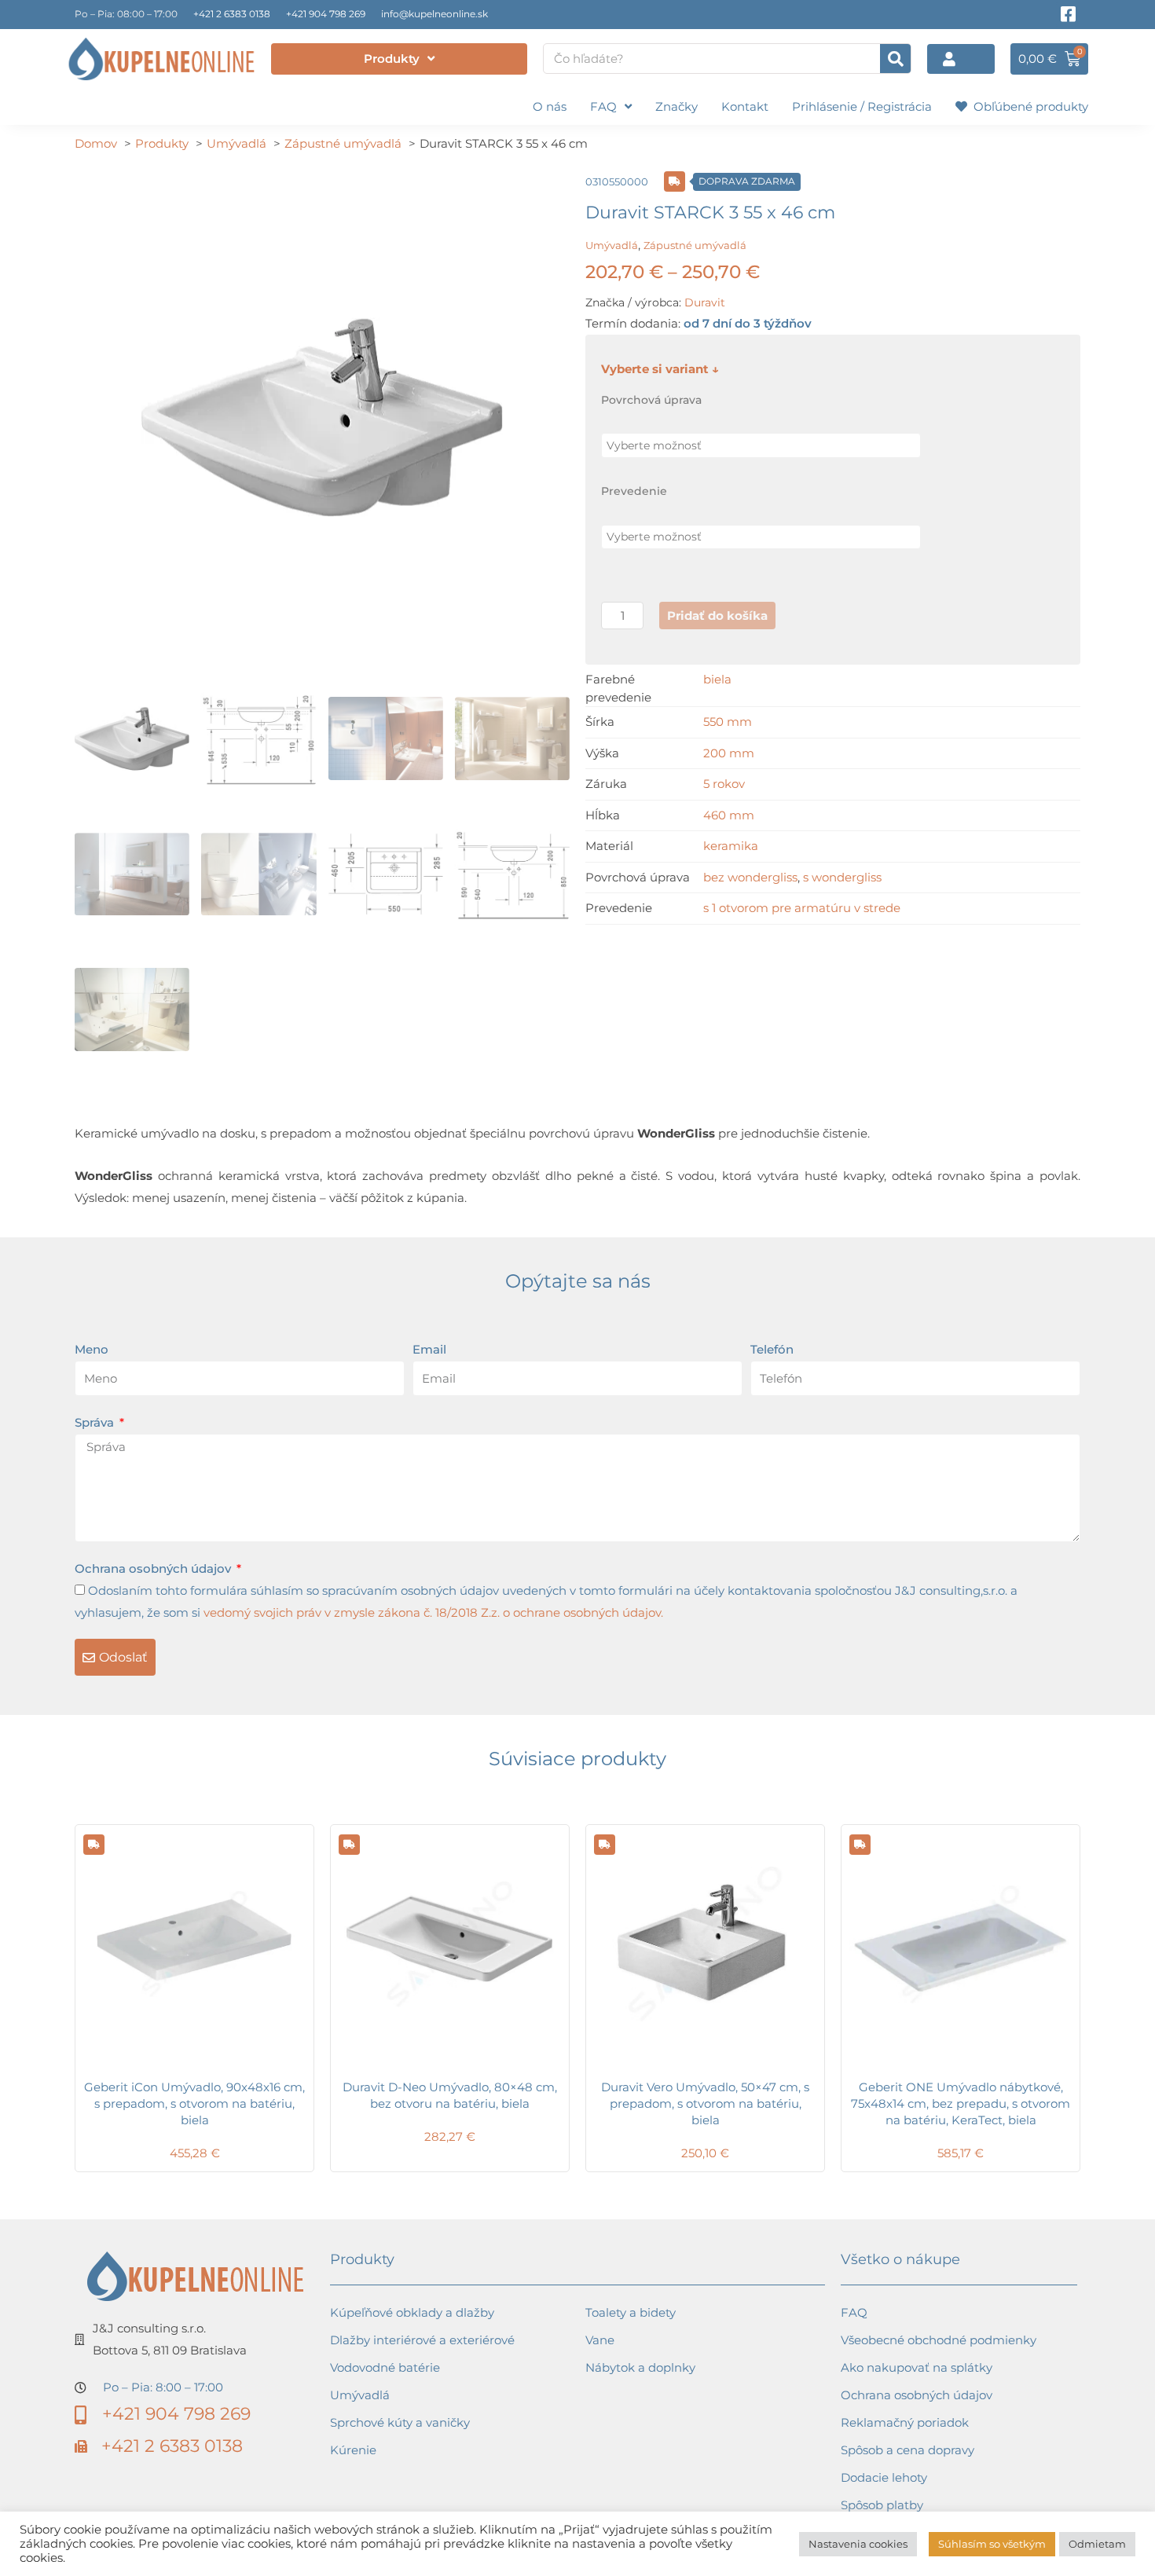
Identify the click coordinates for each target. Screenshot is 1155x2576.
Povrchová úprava (651, 400)
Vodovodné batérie (385, 2367)
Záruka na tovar (887, 2532)
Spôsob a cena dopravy (907, 2450)
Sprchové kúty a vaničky (400, 2422)
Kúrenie (353, 2450)
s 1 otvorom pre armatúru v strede (802, 908)
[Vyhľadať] (895, 59)
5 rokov (724, 784)
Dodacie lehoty (884, 2477)
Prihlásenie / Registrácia (862, 106)
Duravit (705, 302)
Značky (676, 106)
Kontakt (745, 106)
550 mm (728, 722)
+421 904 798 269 (326, 14)
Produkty (392, 59)
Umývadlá (612, 245)
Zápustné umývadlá (695, 245)
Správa (96, 1422)
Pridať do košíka (717, 616)
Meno (92, 1349)
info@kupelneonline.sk (434, 14)
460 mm (729, 815)
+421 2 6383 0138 (232, 14)
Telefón (772, 1349)
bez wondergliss (750, 877)
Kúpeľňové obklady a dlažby (412, 2312)
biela (717, 679)
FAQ (603, 106)
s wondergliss (842, 877)
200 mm (729, 753)
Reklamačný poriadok (905, 2422)
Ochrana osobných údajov (154, 1568)
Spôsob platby (882, 2505)
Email (429, 1349)
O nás (550, 106)
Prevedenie (634, 491)
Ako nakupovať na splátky (917, 2367)
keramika (731, 846)
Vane (600, 2340)
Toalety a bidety (631, 2312)
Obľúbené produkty (1028, 106)
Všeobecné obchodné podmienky (939, 2340)
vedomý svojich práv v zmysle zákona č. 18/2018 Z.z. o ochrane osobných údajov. (433, 1612)
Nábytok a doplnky (640, 2367)
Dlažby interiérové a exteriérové (422, 2340)
